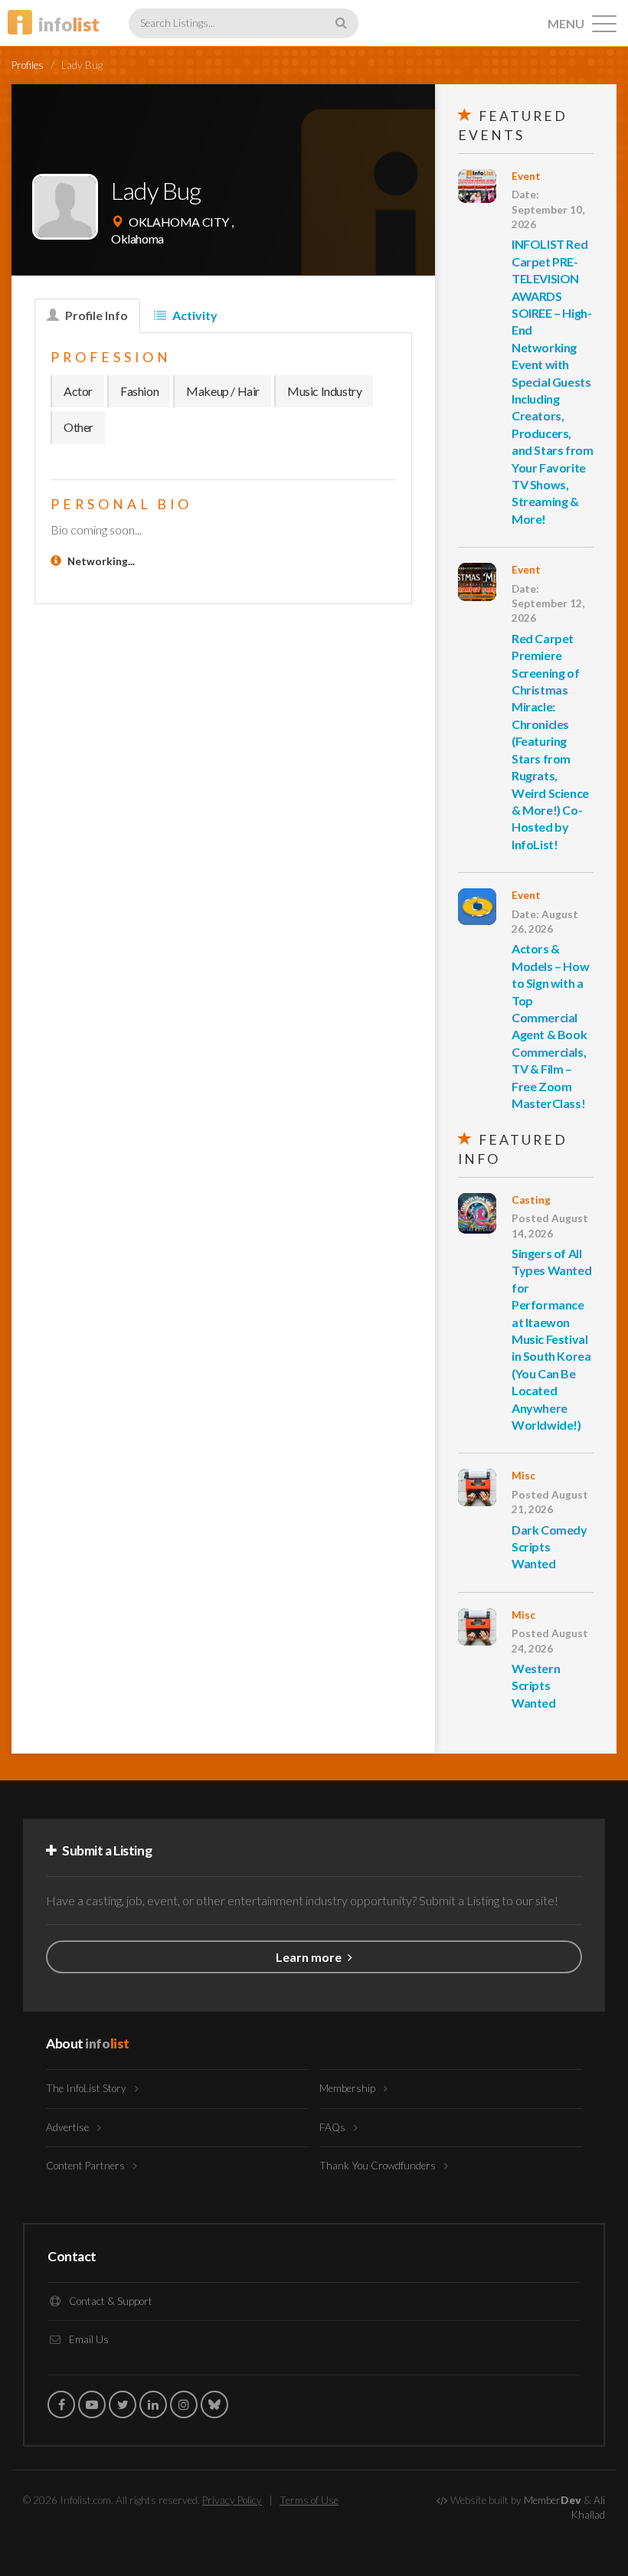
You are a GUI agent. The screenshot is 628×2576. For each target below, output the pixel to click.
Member (553, 2500)
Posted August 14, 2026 (550, 1226)
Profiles (28, 65)
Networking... (101, 561)
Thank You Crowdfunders (379, 2166)
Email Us (88, 2339)
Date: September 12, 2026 (548, 604)
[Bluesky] (214, 2404)
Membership (348, 2088)
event (526, 176)
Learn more (310, 1957)
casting (531, 1200)
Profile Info (95, 315)
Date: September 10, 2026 (548, 209)
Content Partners (87, 2166)
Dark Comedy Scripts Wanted (549, 1547)
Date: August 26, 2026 (545, 922)
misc (523, 1476)
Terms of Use (309, 2500)
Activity (194, 315)
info (69, 24)
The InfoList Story (87, 2088)
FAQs (334, 2127)
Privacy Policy (232, 2500)
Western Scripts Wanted (536, 1685)
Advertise (69, 2127)
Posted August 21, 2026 (550, 1502)
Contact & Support (110, 2301)
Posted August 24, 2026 (550, 1641)
